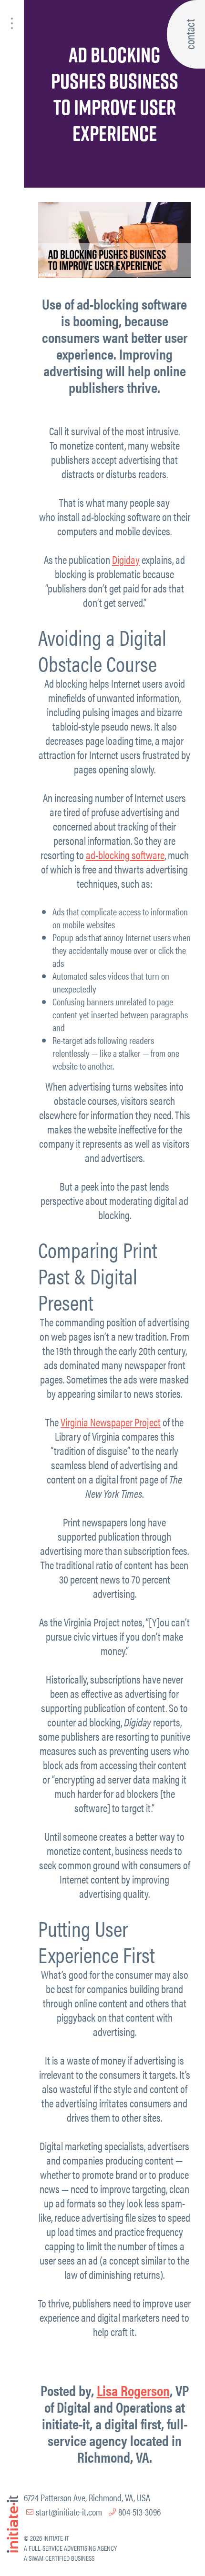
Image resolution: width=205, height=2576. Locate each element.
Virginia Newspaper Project (111, 1422)
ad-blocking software (125, 855)
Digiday (126, 559)
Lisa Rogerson (133, 2390)
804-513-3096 (139, 2511)
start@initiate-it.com (69, 2511)
